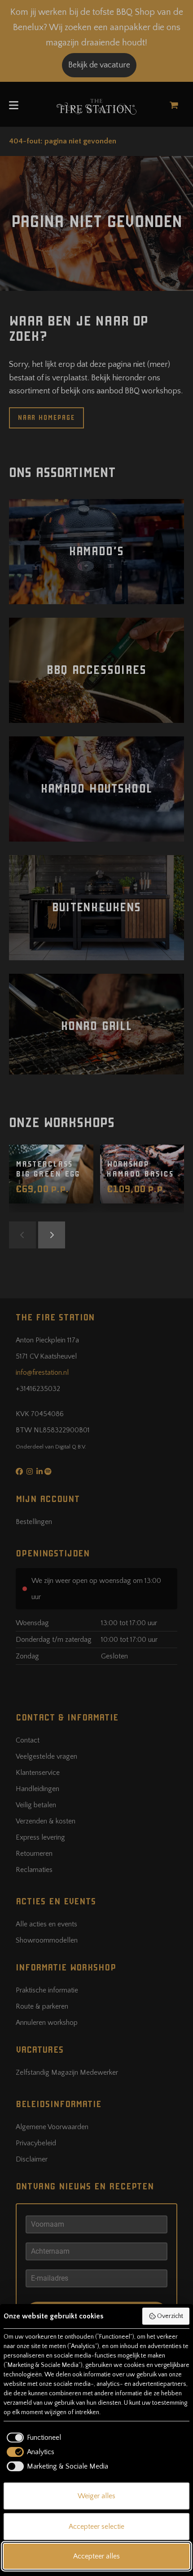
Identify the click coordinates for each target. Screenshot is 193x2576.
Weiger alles (96, 2496)
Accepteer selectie (96, 2527)
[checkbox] (32, 2438)
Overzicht (170, 2316)
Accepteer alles (96, 2556)
